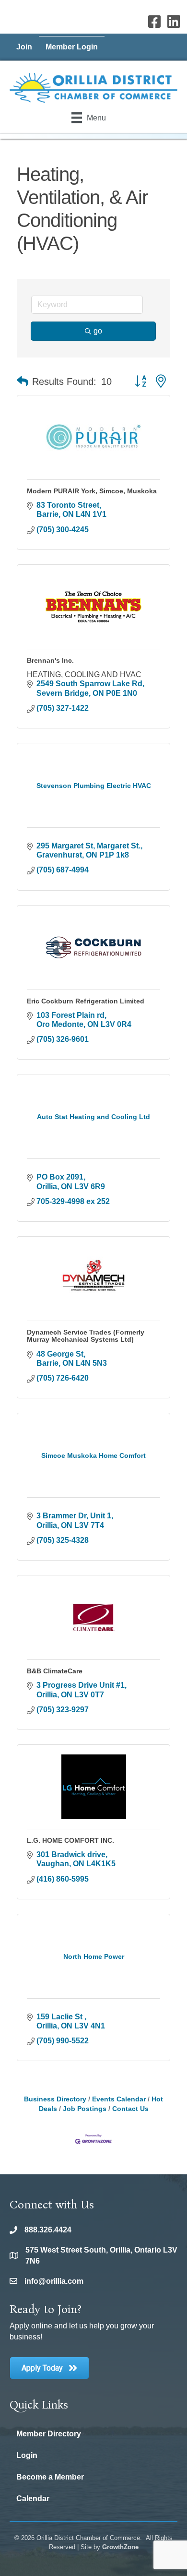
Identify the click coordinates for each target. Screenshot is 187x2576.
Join (24, 47)
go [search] (98, 331)
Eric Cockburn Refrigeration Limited (86, 1001)
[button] (23, 382)
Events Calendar (119, 2099)
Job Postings (85, 2109)
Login (27, 2455)
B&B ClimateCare (55, 1671)
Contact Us (130, 2109)
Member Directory (49, 2434)
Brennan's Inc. (50, 660)
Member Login (72, 47)
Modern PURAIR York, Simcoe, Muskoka (92, 491)
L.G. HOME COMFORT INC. (70, 1840)
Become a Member (50, 2477)
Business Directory (55, 2099)
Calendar (33, 2498)
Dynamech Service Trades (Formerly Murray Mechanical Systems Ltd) (86, 1336)
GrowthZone (120, 2547)
